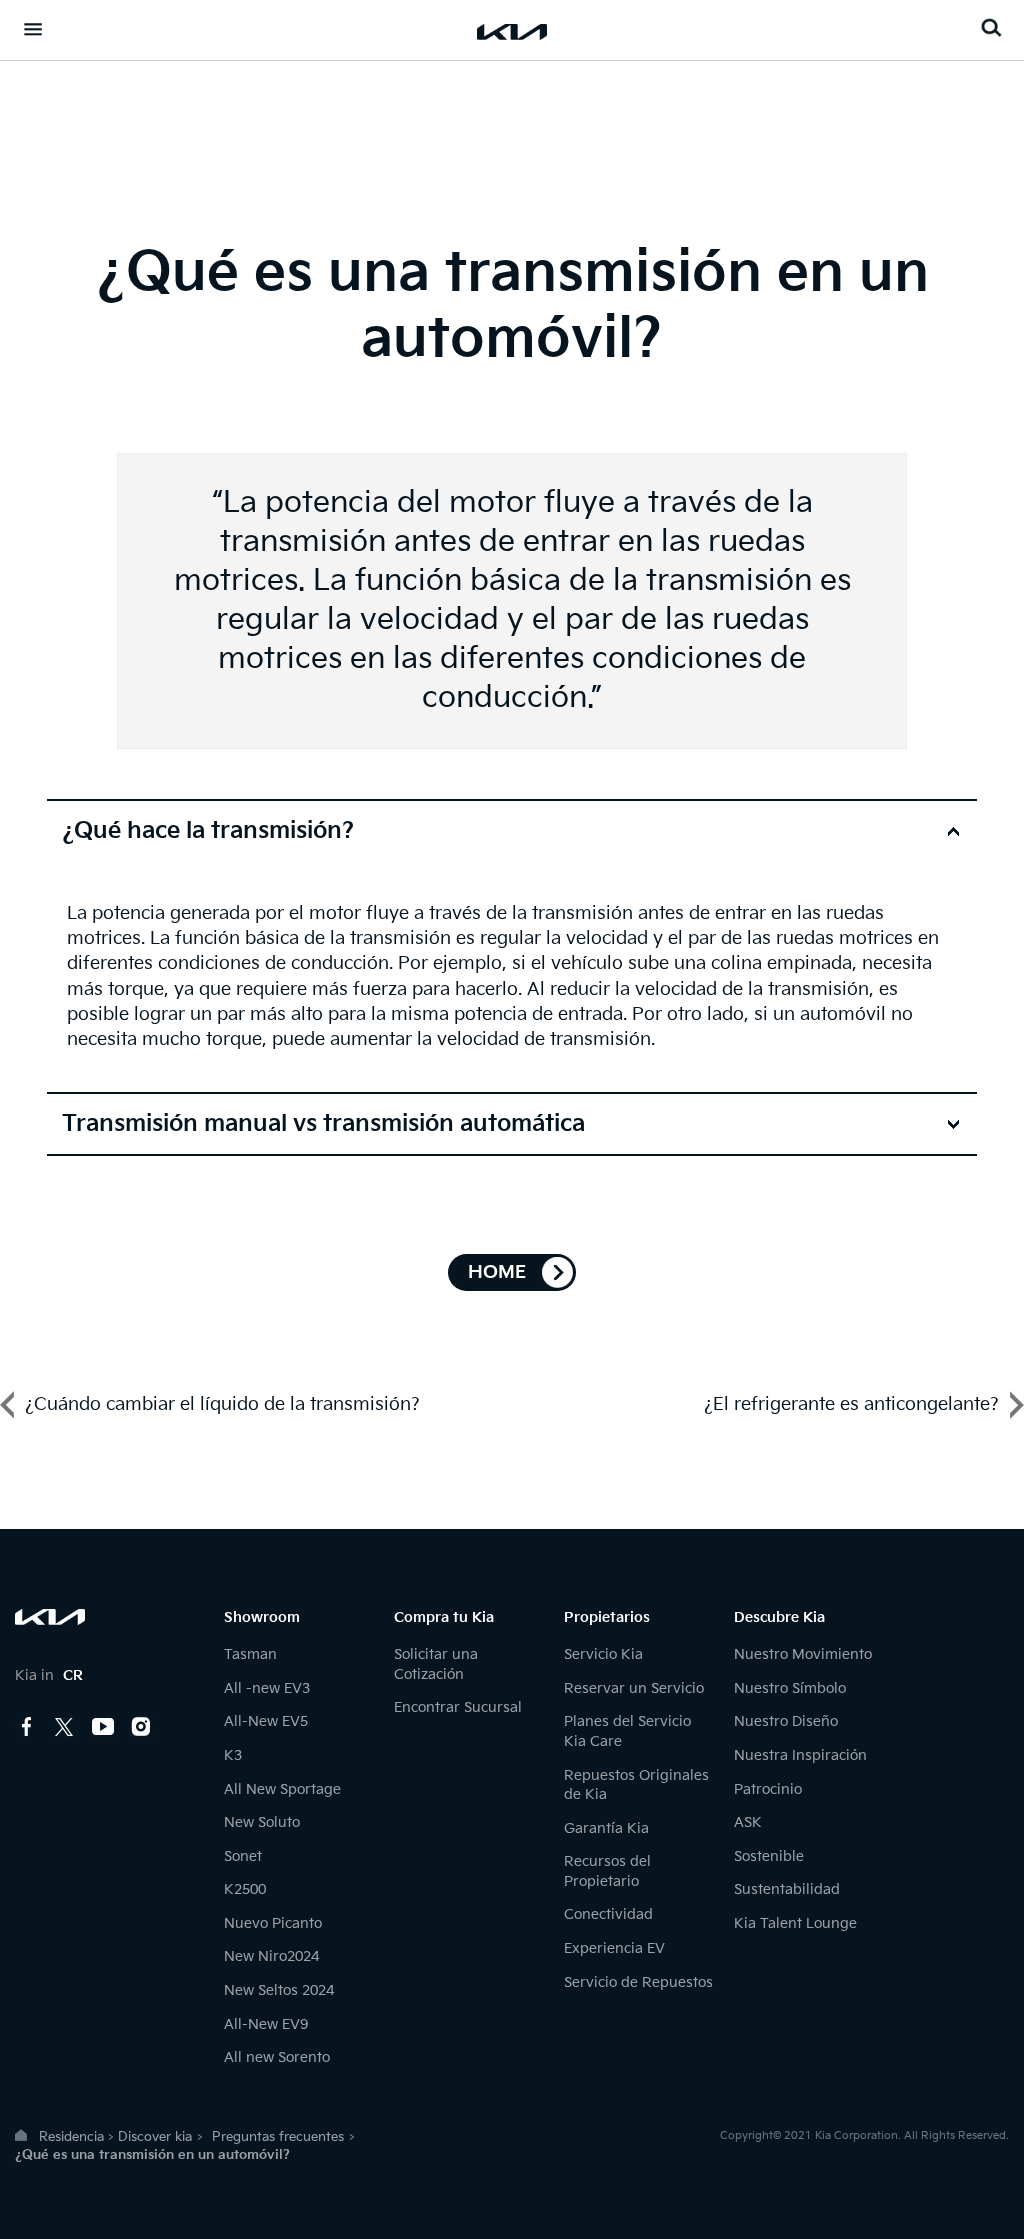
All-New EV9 (266, 2024)
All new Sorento (277, 2057)
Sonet (243, 1856)
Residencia (71, 2137)
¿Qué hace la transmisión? (208, 831)
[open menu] (33, 29)
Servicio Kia (603, 1654)
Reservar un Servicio (634, 1688)
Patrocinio (768, 1789)
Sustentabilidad (787, 1889)
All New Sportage (282, 1789)
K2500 (245, 1889)
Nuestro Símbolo (790, 1688)
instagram (141, 1727)
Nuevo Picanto (273, 1923)
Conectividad (608, 1914)
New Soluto (262, 1822)
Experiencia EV (614, 1948)
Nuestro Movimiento (803, 1654)
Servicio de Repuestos (638, 1982)
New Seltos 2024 (279, 1990)
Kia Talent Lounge (795, 1923)
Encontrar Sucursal (458, 1707)
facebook (27, 1727)
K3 (233, 1755)
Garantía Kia (606, 1828)
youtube (103, 1727)
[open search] (991, 27)
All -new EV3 (267, 1688)
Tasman (250, 1654)
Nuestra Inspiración (800, 1755)
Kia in (49, 1675)
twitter (65, 1727)
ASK (748, 1822)
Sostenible (769, 1856)
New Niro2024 (271, 1956)
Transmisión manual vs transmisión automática (323, 1124)
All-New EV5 (266, 1721)
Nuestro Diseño (786, 1721)
